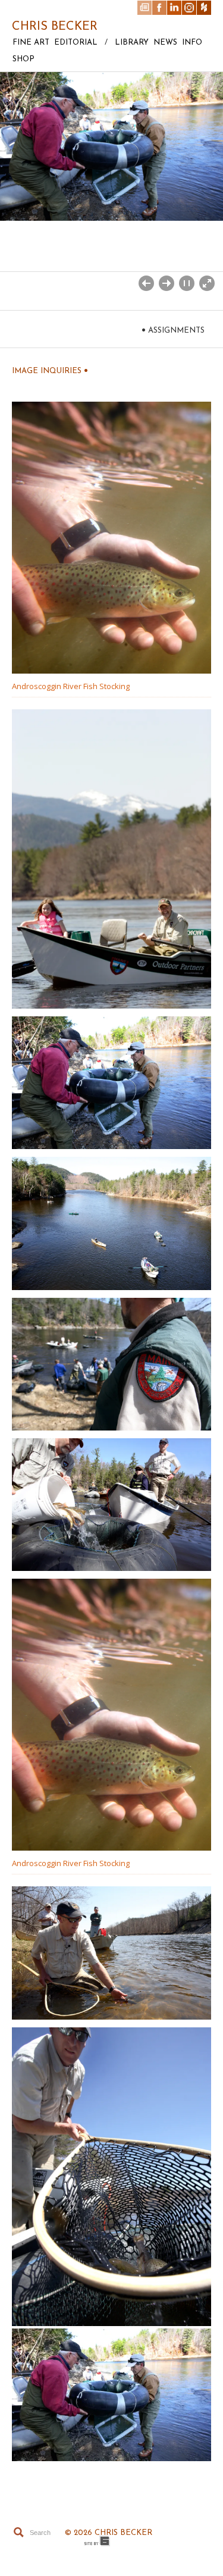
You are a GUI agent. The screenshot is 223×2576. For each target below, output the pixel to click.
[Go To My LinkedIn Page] (174, 8)
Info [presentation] (192, 43)
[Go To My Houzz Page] (204, 8)
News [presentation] (165, 43)
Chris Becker (55, 27)
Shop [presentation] (23, 59)
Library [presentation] (132, 43)
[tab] (29, 46)
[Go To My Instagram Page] (189, 8)
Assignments (173, 330)
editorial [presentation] (76, 43)
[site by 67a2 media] (98, 2541)
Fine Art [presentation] (31, 43)
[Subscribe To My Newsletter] (145, 8)
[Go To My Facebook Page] (159, 8)
